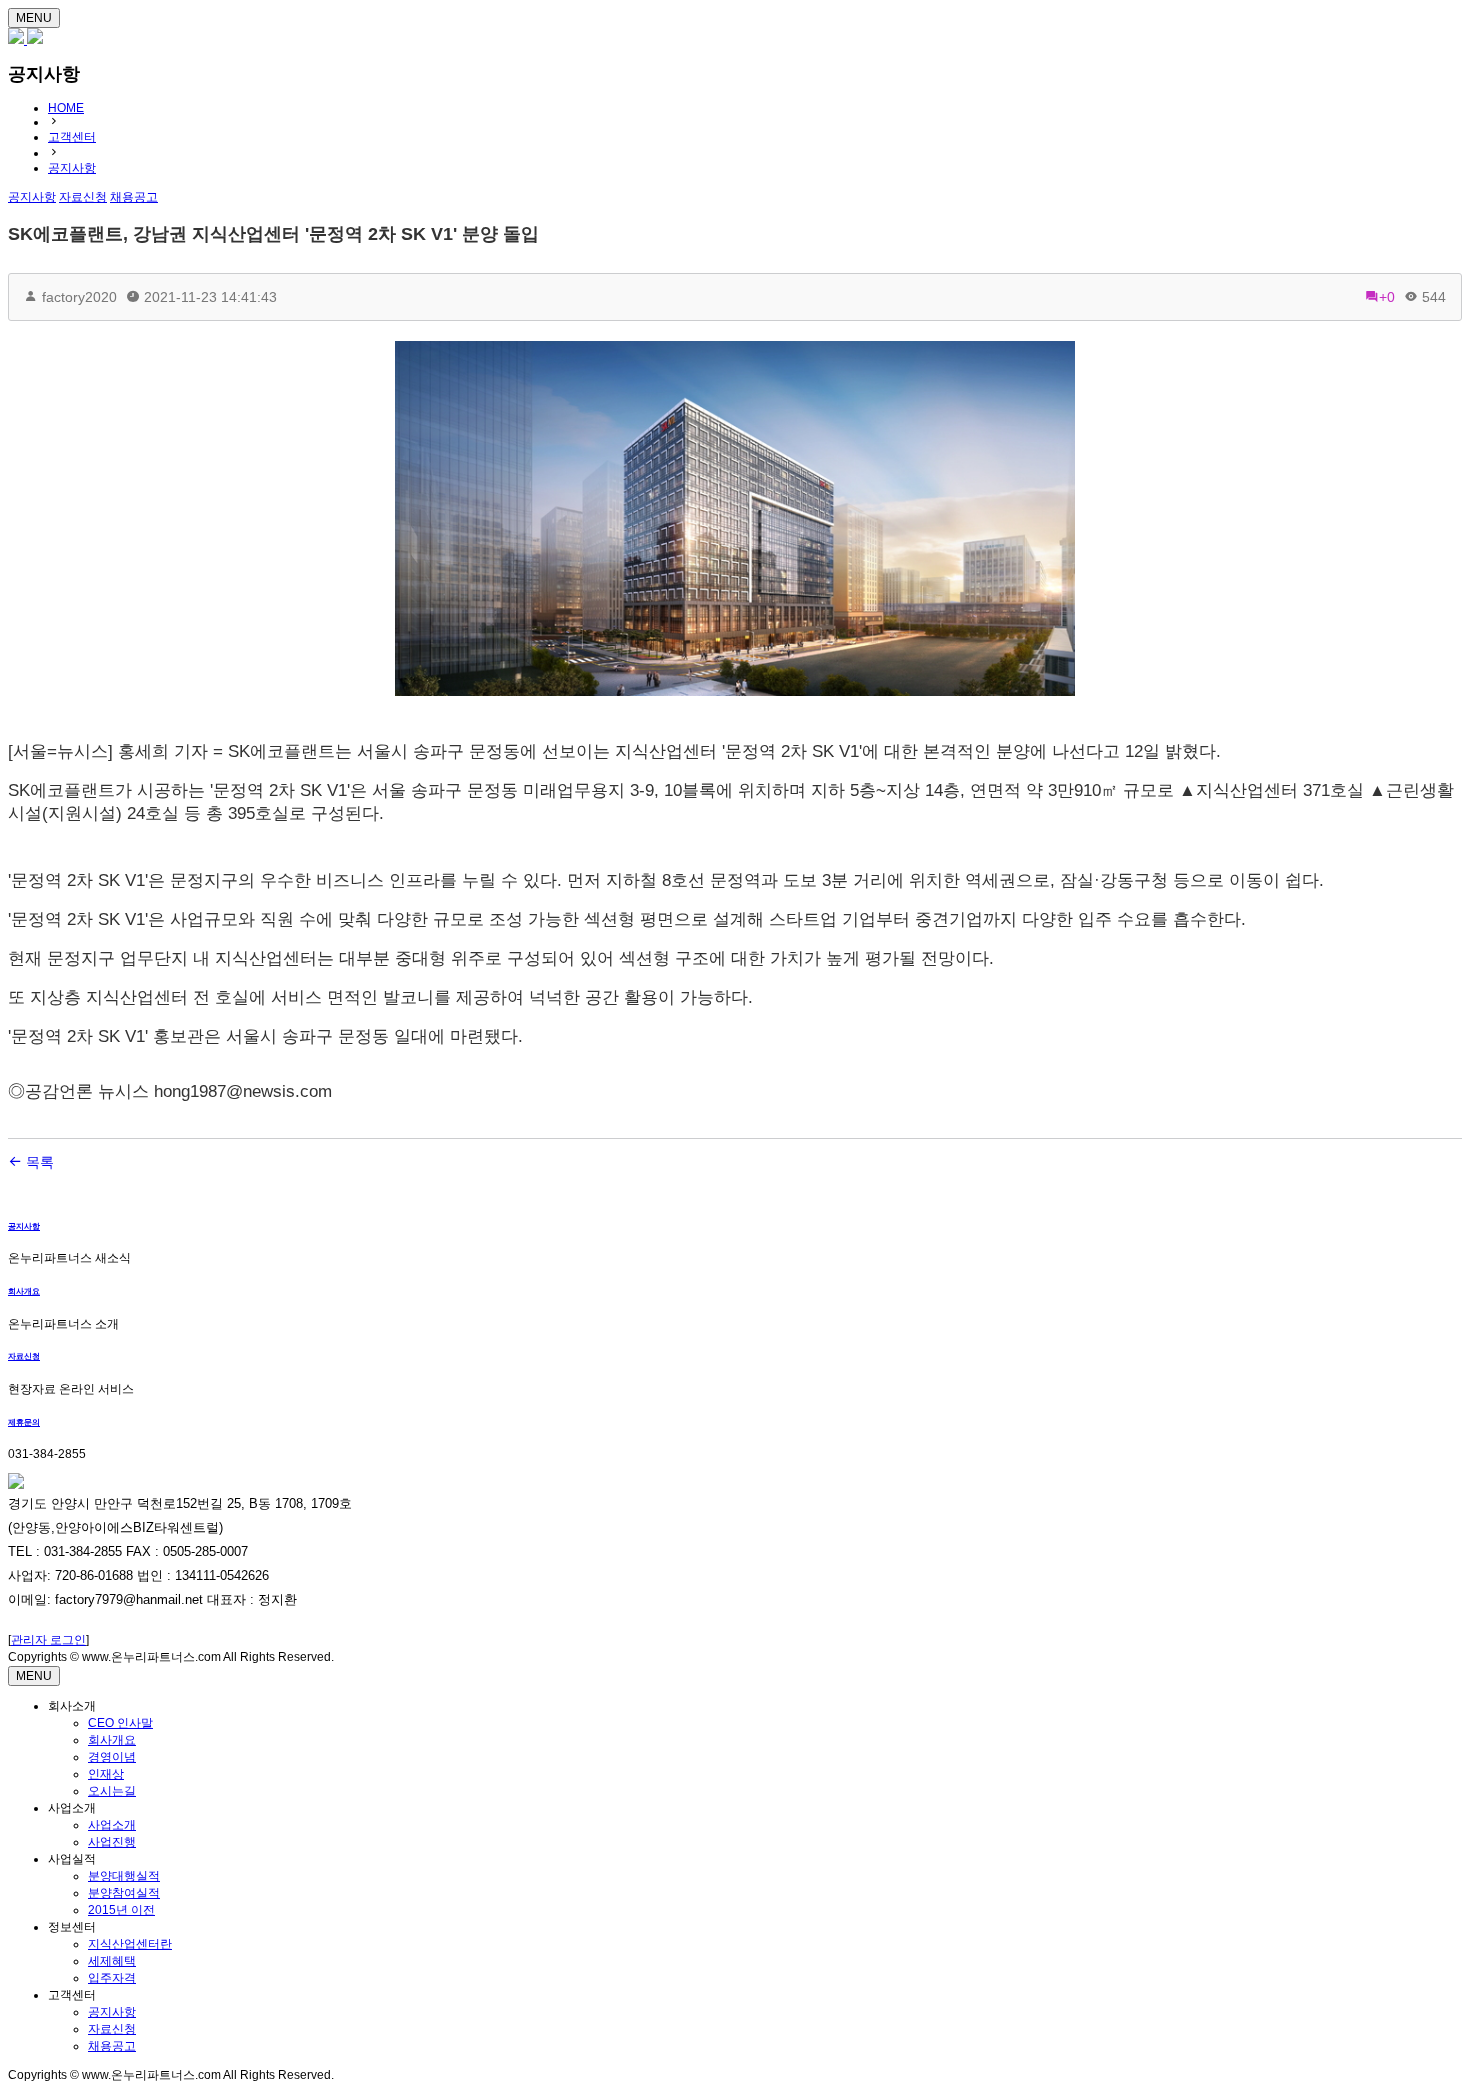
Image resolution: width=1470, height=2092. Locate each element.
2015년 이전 (121, 1910)
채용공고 (112, 2046)
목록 (38, 1162)
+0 (1387, 297)
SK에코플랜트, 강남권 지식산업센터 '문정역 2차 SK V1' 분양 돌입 (273, 234)
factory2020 (79, 297)
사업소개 (112, 1825)
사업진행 (112, 1842)
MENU (34, 18)
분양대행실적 (124, 1876)
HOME (66, 108)
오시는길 (112, 1791)
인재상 (106, 1774)
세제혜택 (112, 1961)
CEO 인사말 (120, 1723)
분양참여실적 (124, 1893)
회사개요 (24, 1291)
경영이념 (112, 1757)
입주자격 (112, 1978)
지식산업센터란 (130, 1944)
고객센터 (72, 137)
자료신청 (24, 1356)
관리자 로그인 (48, 1640)
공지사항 (72, 168)
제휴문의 (24, 1422)
